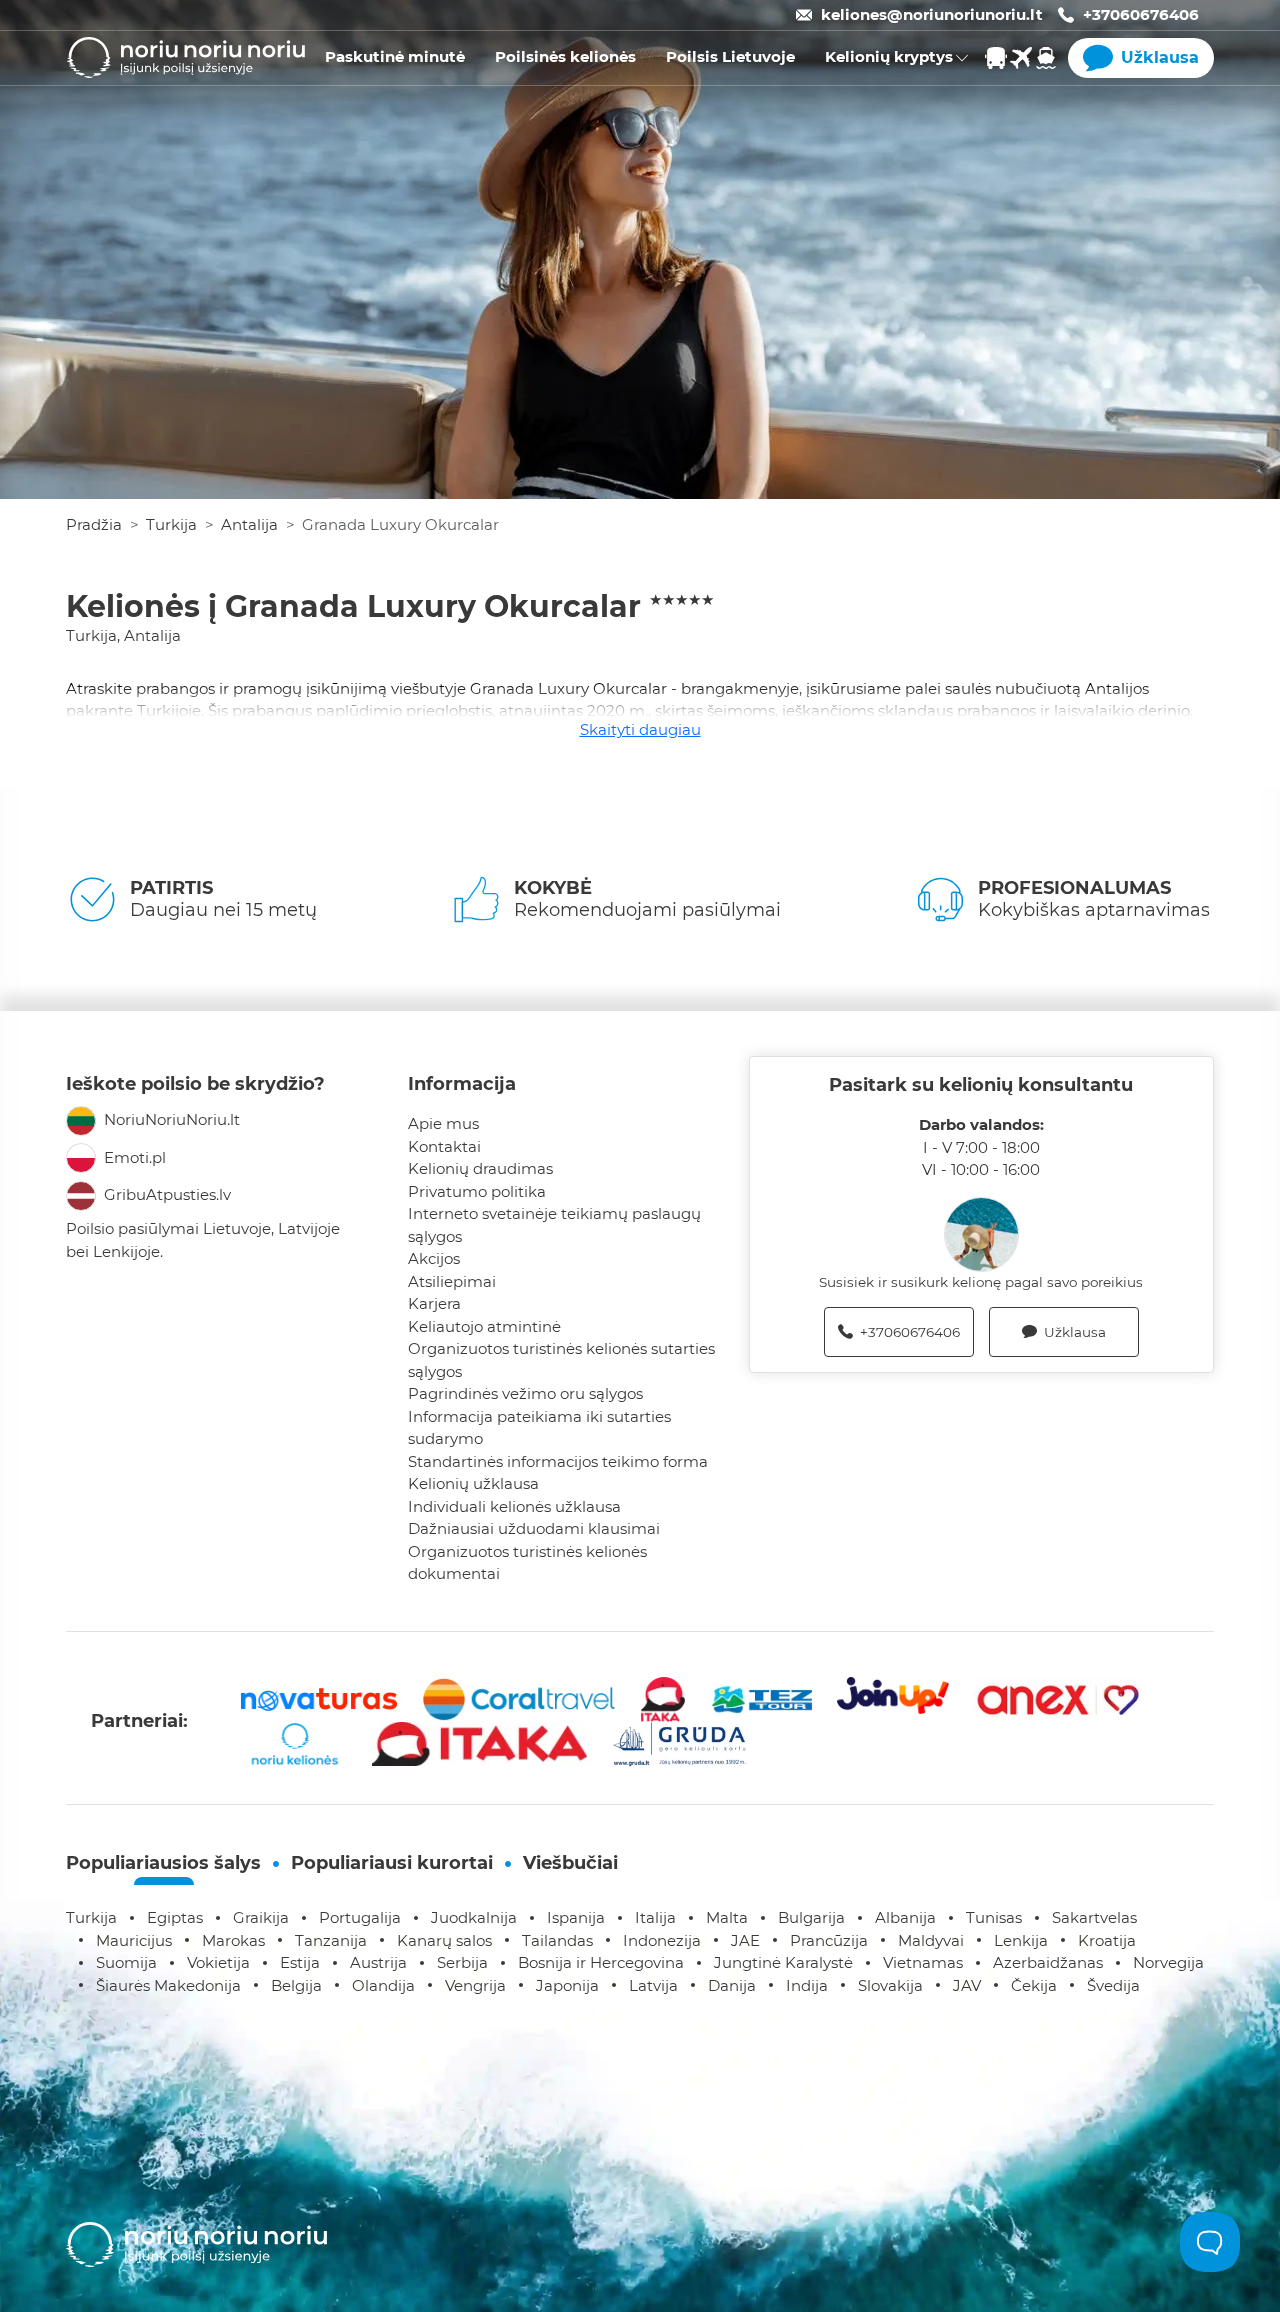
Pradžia (94, 524)
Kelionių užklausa (473, 1483)
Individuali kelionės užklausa (514, 1506)
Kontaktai (444, 1146)
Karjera (434, 1303)
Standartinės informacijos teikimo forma (558, 1461)
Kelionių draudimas (480, 1168)
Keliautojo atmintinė (484, 1326)
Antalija (249, 524)
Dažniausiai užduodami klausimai (534, 1528)
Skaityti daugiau (640, 729)
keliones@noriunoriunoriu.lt (932, 14)
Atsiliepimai (452, 1281)
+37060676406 (1141, 14)
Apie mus (443, 1123)
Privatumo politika (477, 1191)
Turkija (171, 524)
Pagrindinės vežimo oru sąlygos (525, 1393)
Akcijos (434, 1258)
